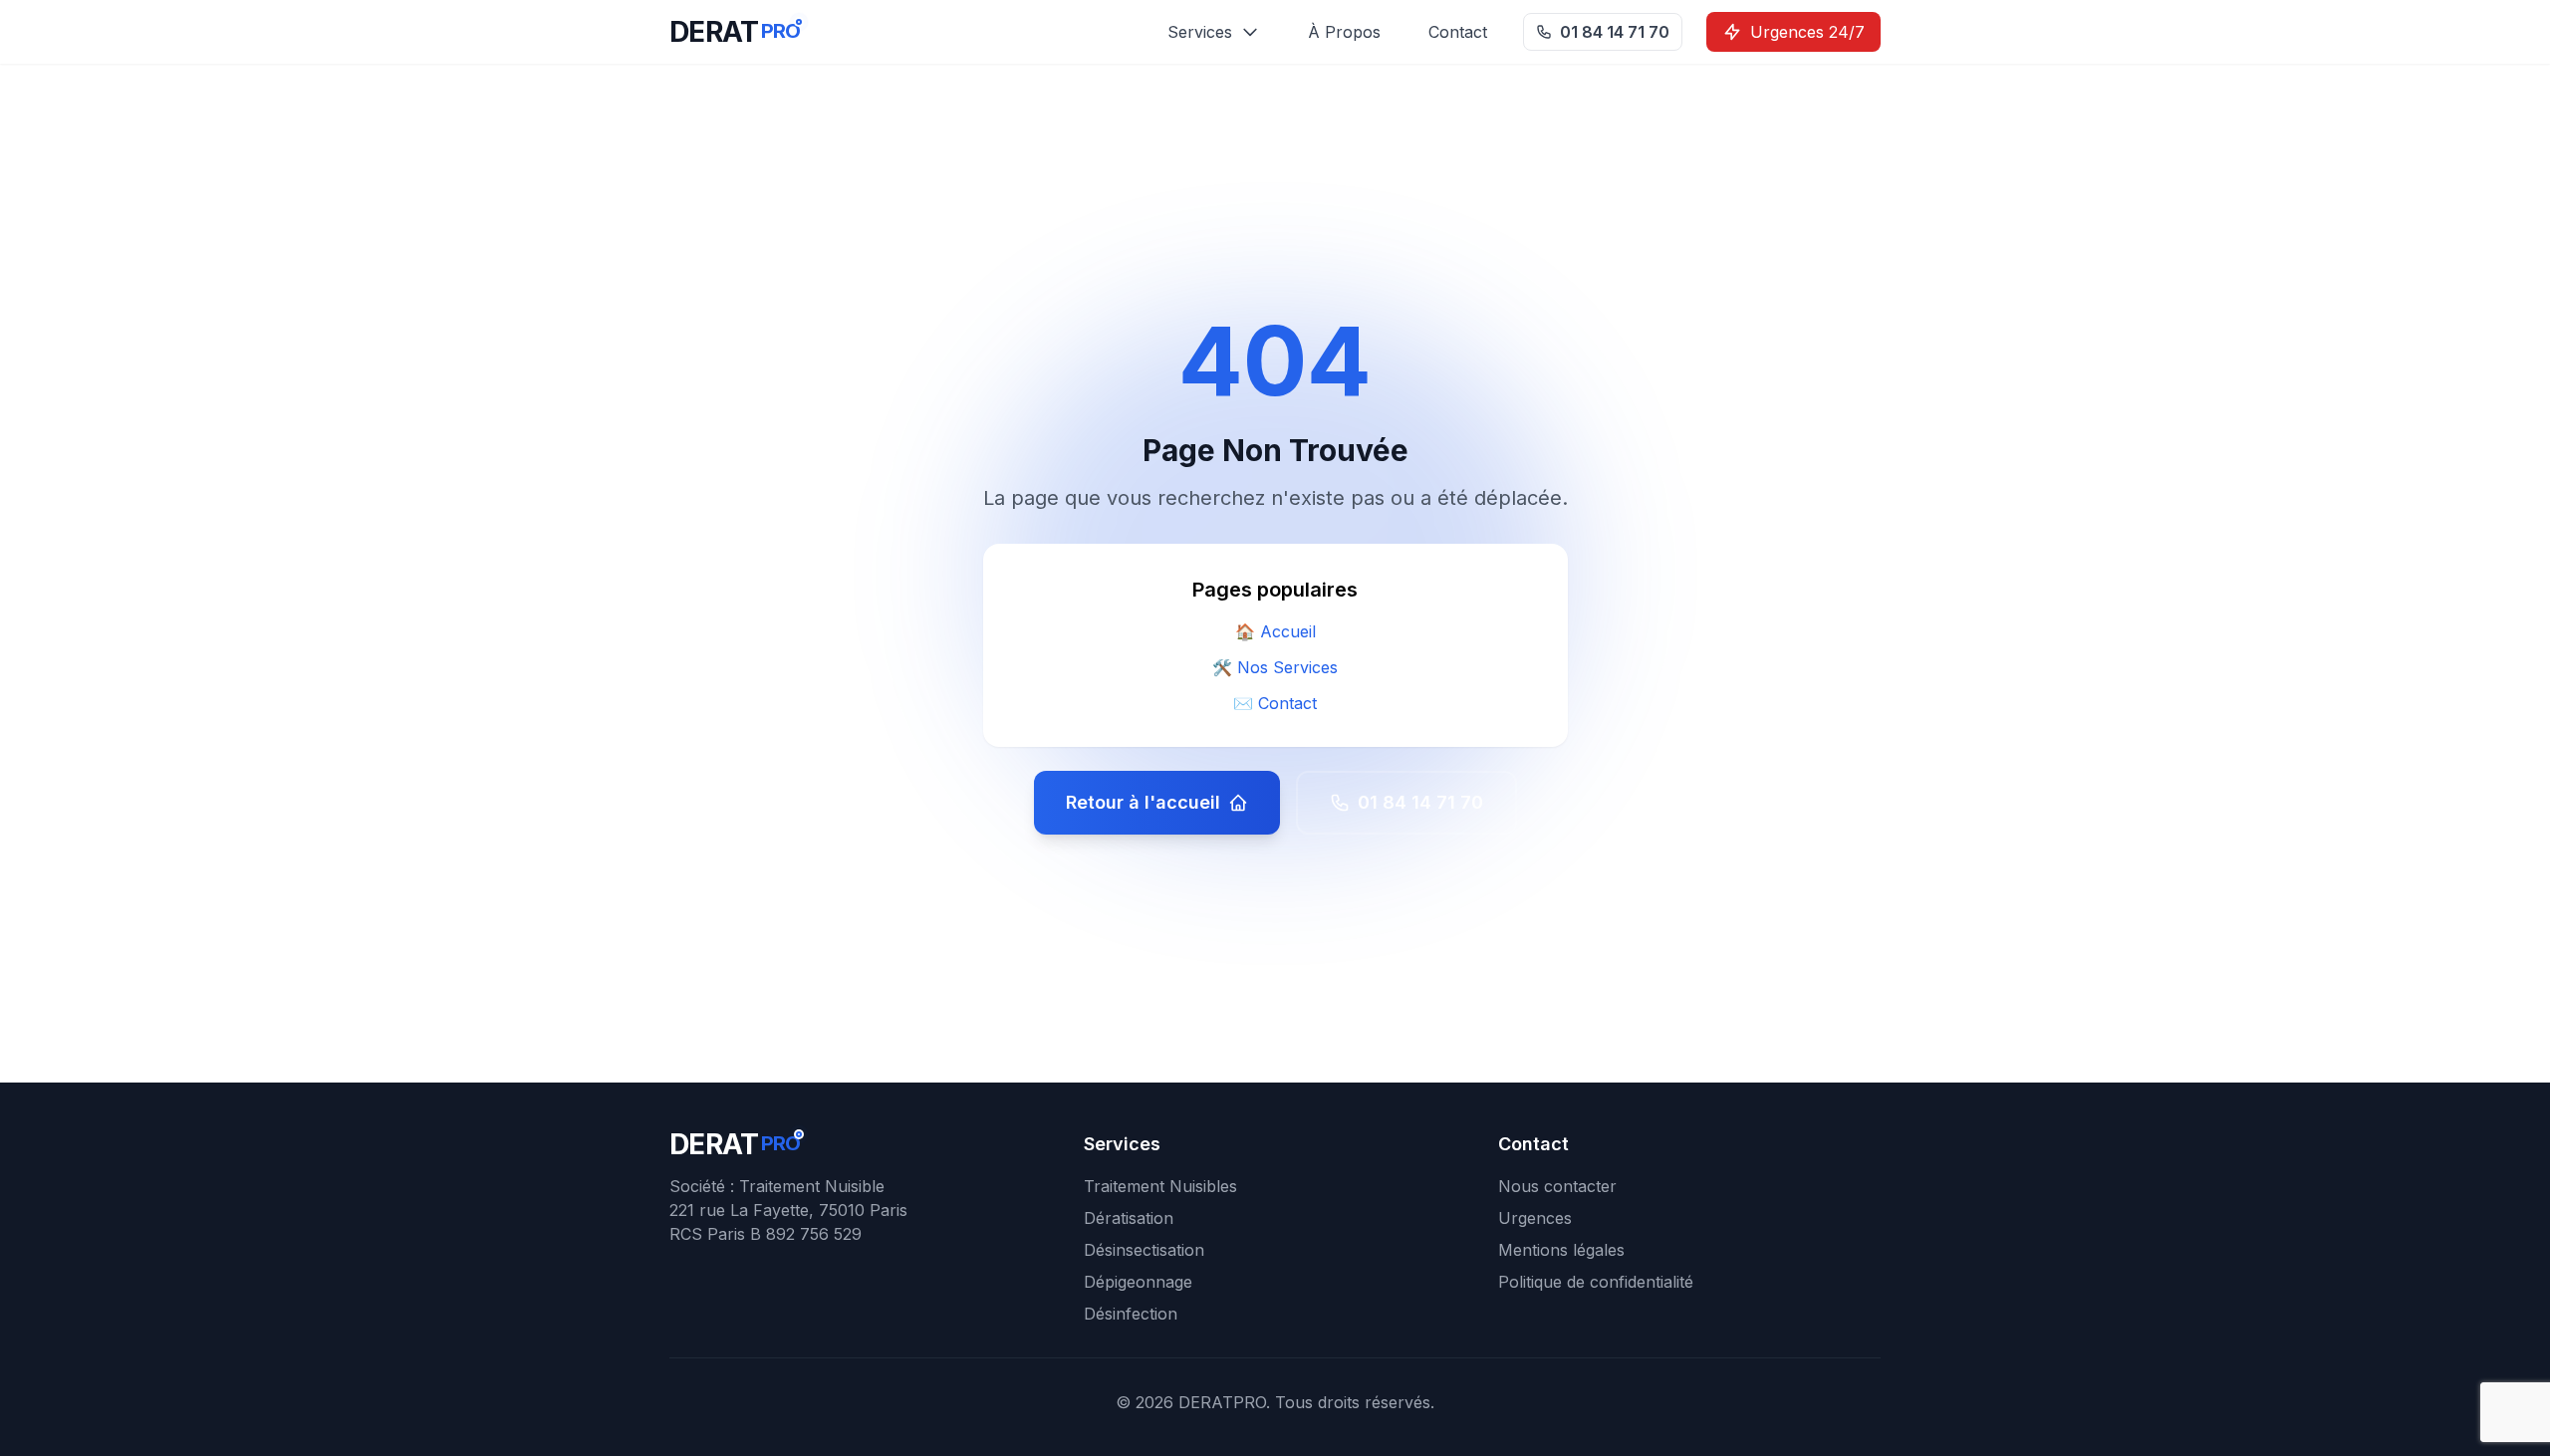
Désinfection (1131, 1314)
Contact (1458, 32)
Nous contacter (1557, 1186)
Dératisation (1129, 1218)
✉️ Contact (1275, 703)
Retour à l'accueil (1143, 802)
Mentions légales (1561, 1250)
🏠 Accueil (1275, 631)
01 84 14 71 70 (1615, 32)
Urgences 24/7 (1807, 32)
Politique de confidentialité (1596, 1282)
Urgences (1535, 1218)
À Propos (1344, 32)
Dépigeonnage (1138, 1282)
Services (1200, 32)
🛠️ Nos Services (1275, 667)
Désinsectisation (1144, 1250)
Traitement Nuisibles (1160, 1186)
